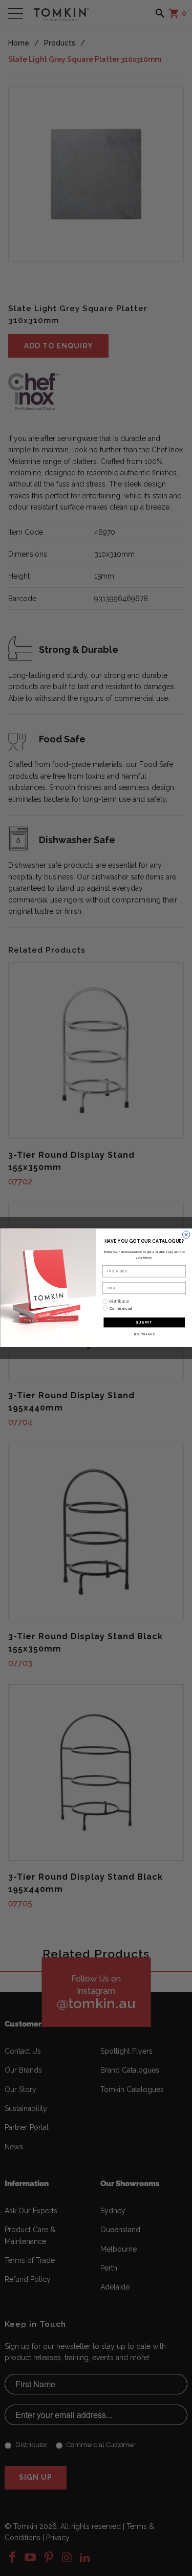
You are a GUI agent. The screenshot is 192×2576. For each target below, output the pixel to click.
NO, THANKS (144, 1335)
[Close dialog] (186, 1235)
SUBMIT (144, 1323)
